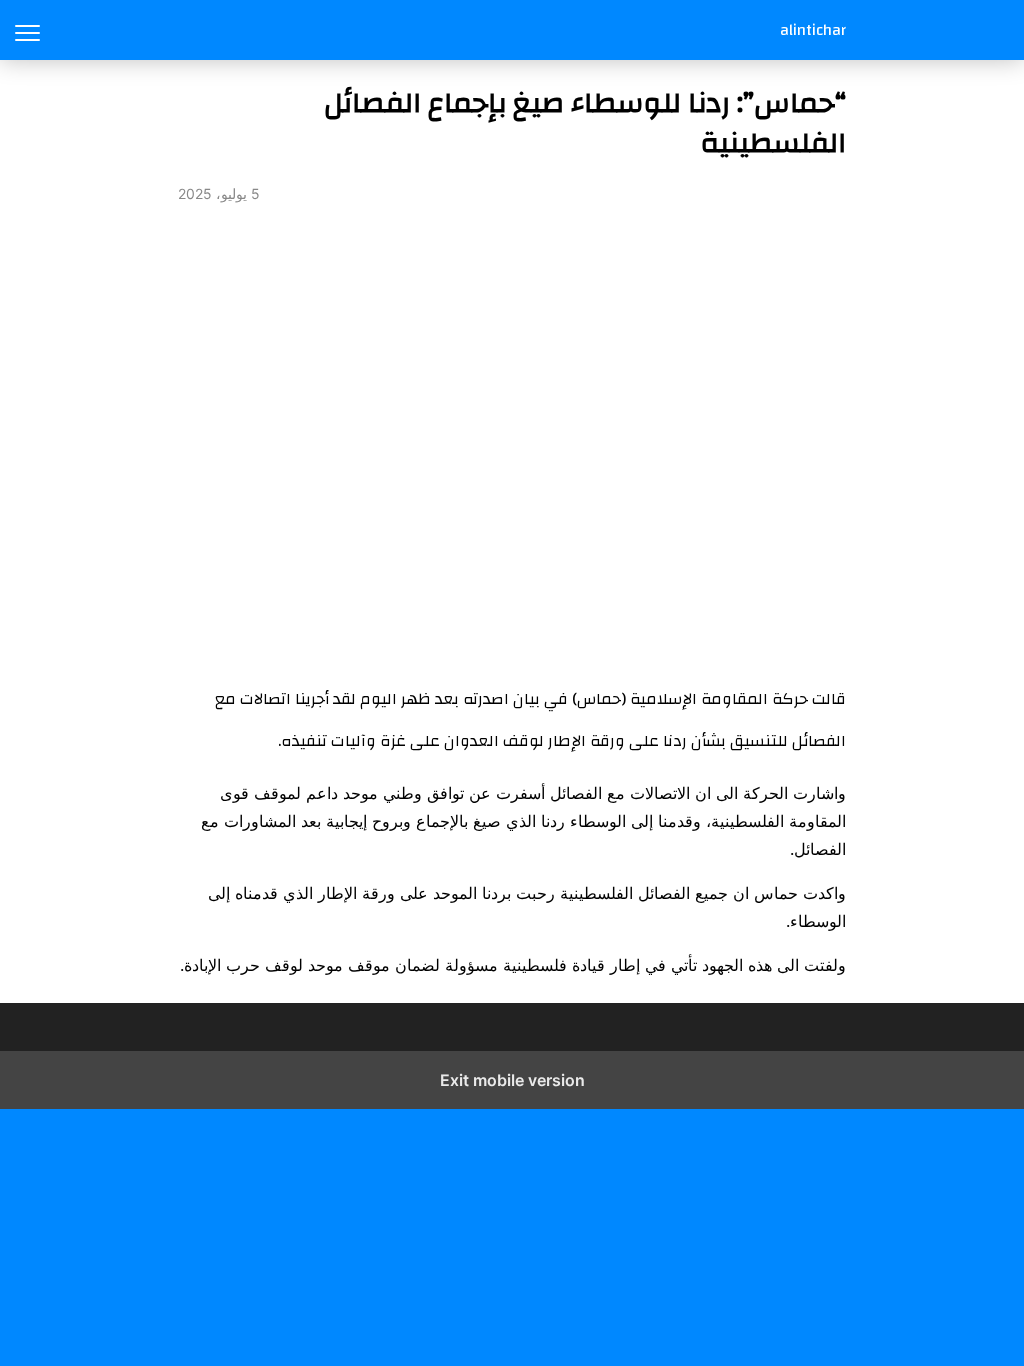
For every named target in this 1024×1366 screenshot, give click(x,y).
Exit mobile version (512, 1080)
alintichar (813, 30)
